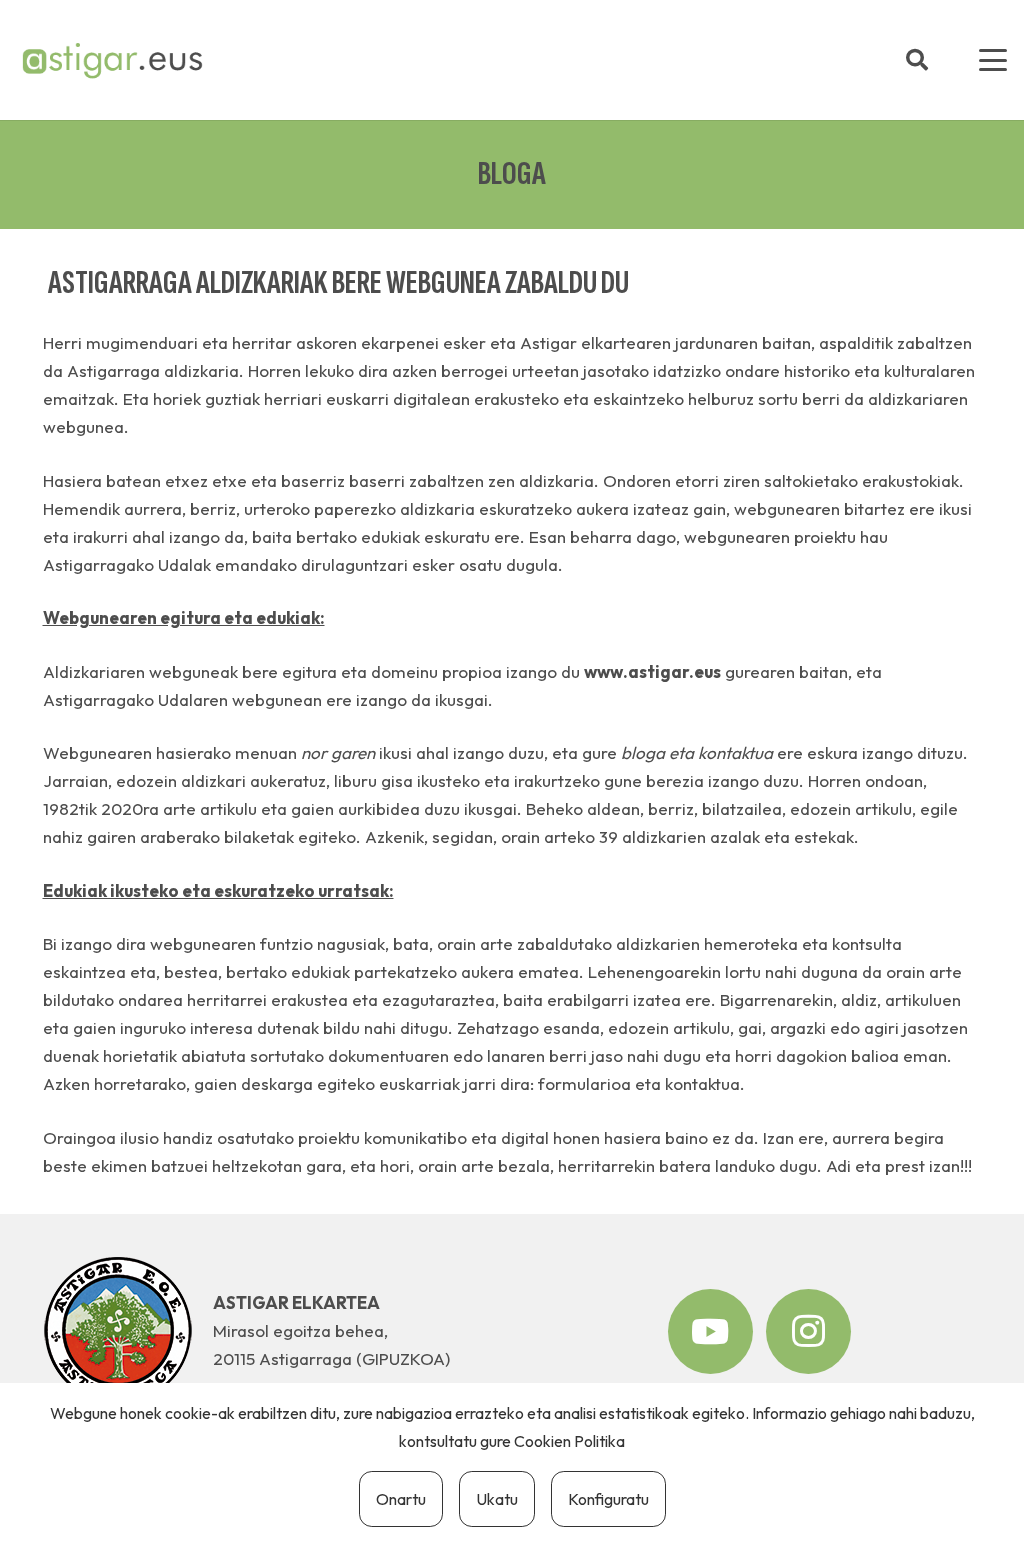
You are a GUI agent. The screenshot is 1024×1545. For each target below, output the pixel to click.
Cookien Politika (569, 1441)
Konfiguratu (608, 1499)
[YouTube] (710, 1331)
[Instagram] (808, 1331)
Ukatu (497, 1499)
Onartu (401, 1499)
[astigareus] (111, 60)
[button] (917, 60)
